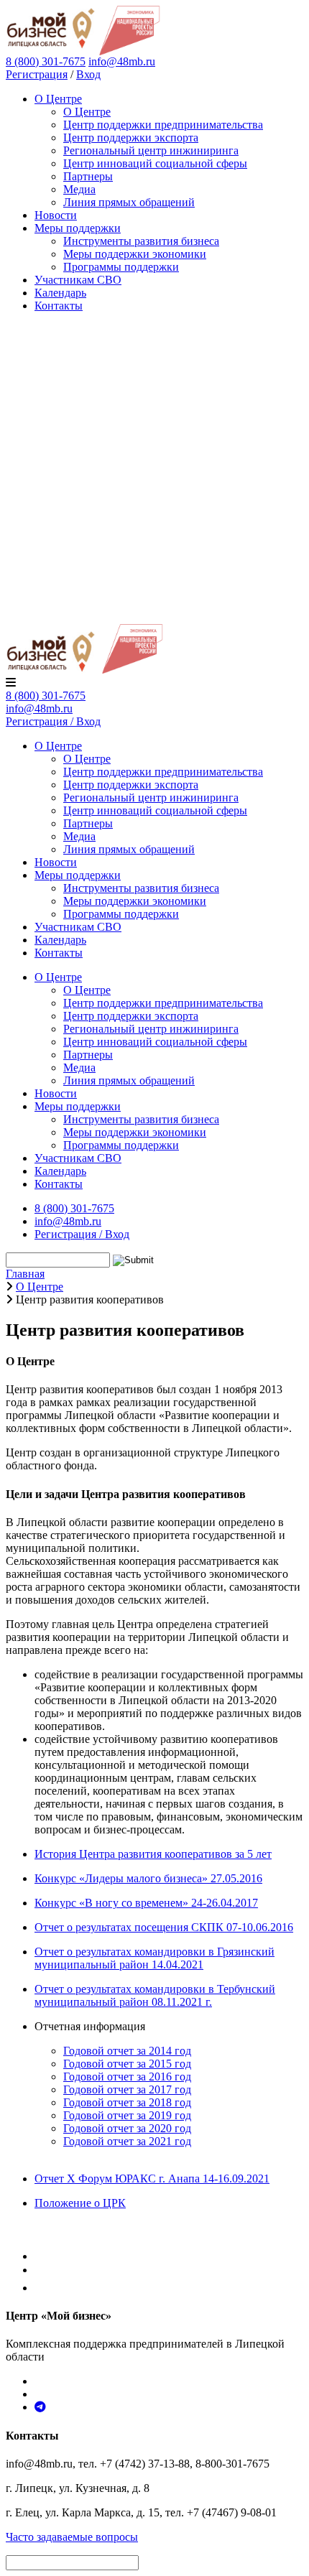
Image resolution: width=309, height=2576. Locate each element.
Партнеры (88, 176)
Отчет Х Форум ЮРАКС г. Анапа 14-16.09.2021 (152, 2179)
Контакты (59, 306)
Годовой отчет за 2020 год (127, 2128)
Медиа (79, 189)
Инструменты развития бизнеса (141, 241)
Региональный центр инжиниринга (151, 150)
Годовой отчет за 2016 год (127, 2077)
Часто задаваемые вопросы (72, 2537)
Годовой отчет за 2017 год (127, 2089)
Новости (56, 215)
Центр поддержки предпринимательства (163, 125)
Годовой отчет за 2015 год (127, 2064)
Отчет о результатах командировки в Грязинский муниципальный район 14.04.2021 (154, 1958)
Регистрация (37, 74)
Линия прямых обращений (129, 202)
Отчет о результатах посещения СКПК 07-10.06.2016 (164, 1927)
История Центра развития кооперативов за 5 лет (153, 1854)
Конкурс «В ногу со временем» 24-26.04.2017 (146, 1903)
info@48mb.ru (122, 61)
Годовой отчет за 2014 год (127, 2051)
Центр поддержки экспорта (131, 138)
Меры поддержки (78, 228)
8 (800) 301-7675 (46, 696)
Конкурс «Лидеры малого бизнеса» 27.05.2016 (148, 1878)
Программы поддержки (121, 267)
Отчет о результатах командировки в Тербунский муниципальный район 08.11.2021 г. (155, 1995)
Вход (88, 74)
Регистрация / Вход (53, 721)
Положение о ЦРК (80, 2203)
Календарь (60, 293)
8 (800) (46, 61)
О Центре (58, 99)
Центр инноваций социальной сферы (155, 163)
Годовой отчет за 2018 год (127, 2102)
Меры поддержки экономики (135, 254)
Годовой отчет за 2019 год (127, 2115)
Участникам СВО (78, 280)
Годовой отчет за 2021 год (127, 2141)
